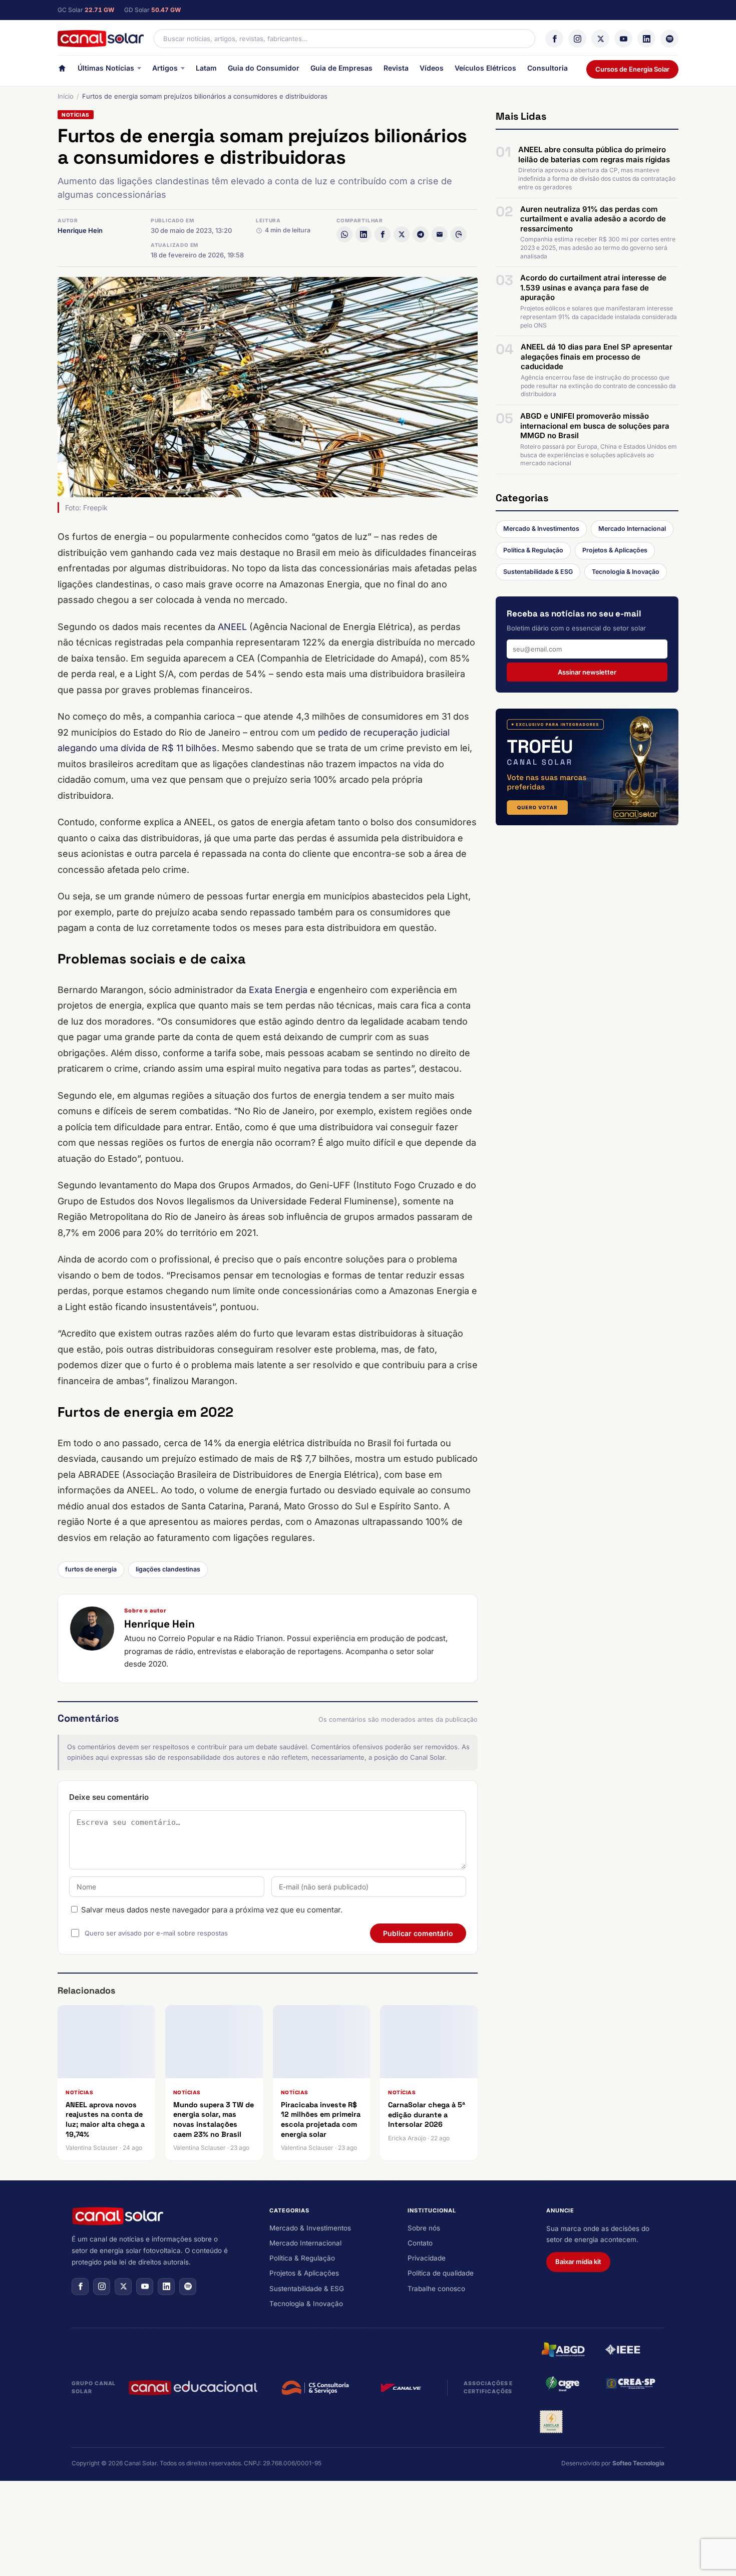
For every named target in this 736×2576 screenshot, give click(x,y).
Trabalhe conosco (436, 2289)
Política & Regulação (533, 550)
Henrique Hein (80, 230)
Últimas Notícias (106, 68)
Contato (420, 2243)
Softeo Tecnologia (638, 2463)
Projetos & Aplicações (615, 550)
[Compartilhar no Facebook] (383, 234)
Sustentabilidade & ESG (538, 572)
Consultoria (547, 68)
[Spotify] (669, 39)
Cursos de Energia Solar (632, 69)
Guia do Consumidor (264, 68)
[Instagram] (577, 39)
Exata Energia (278, 990)
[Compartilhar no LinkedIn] (363, 234)
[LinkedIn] (646, 39)
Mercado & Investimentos (541, 529)
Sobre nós (424, 2228)
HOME (62, 70)
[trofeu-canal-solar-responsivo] (587, 767)
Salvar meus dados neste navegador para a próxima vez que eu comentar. (212, 1910)
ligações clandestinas (168, 1569)
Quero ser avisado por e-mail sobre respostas (156, 1933)
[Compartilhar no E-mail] (440, 234)
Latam (206, 68)
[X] (600, 39)
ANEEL (232, 627)
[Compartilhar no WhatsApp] (344, 234)
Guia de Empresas (341, 68)
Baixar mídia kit (578, 2262)
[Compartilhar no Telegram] (421, 234)
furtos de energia (91, 1569)
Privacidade (427, 2258)
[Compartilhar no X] (402, 234)
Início (66, 96)
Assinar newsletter (587, 672)
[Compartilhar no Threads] (459, 234)
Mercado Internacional (632, 529)
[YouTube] (623, 39)
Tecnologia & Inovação (626, 572)
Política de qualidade (441, 2273)
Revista (396, 68)
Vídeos (432, 68)
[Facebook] (554, 39)
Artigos (165, 68)
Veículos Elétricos (485, 68)
